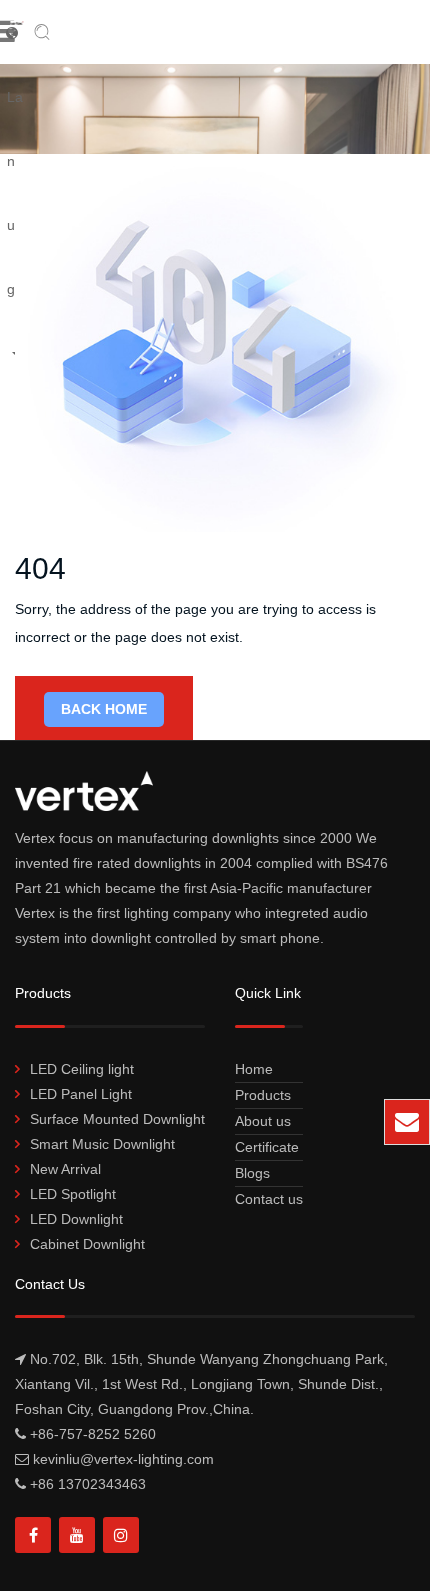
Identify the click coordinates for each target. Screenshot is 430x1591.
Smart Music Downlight (102, 1144)
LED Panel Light (81, 1094)
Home (254, 1069)
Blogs (252, 1173)
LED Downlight (76, 1219)
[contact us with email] (407, 1122)
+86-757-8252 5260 (93, 1434)
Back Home (104, 709)
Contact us (269, 1199)
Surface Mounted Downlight (117, 1119)
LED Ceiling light (82, 1069)
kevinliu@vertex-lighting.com (264, 1131)
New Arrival (65, 1169)
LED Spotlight (73, 1194)
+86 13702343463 (88, 1484)
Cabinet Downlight (87, 1244)
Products (263, 1095)
